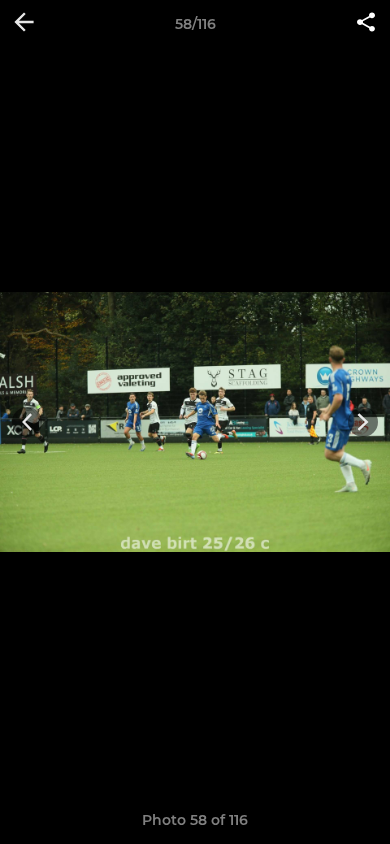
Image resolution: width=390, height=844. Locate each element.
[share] (366, 24)
